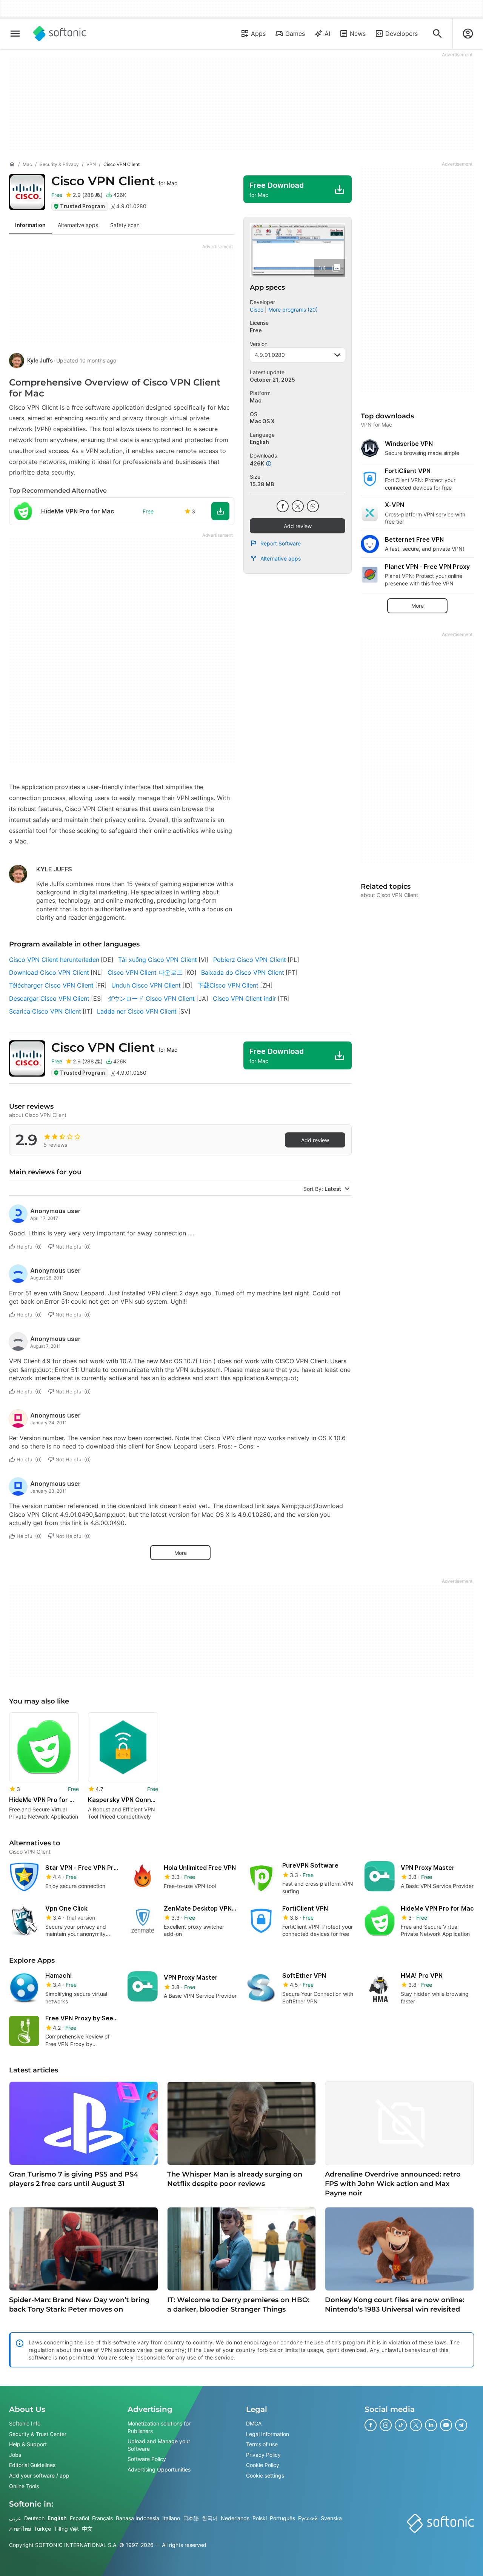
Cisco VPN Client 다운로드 (145, 972)
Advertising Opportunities (159, 2469)
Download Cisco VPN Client (49, 972)
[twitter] (298, 506)
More (181, 1553)
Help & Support (28, 2444)
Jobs (15, 2454)
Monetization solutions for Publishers (159, 2427)
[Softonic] (60, 34)
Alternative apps (281, 558)
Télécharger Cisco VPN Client (51, 985)
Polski (260, 2518)
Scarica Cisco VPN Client (45, 1011)
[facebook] (283, 506)
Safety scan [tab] (125, 225)
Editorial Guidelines (32, 2465)
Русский (308, 2518)
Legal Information (268, 2434)
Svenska (331, 2518)
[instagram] (386, 2425)
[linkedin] (431, 2425)
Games (295, 34)
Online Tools (24, 2486)
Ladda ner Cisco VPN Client (137, 1011)
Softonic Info (25, 2423)
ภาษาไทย (20, 2528)
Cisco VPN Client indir (245, 998)
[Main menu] (15, 34)
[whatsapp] (313, 506)
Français (102, 2518)
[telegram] (461, 2425)
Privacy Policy (263, 2454)
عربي (15, 2518)
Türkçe (42, 2528)
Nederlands (235, 2518)
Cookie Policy (263, 2465)
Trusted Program (82, 206)
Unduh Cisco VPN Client (146, 985)
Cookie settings (265, 2475)
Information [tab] (30, 225)
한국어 (210, 2518)
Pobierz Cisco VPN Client (250, 960)
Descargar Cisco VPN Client (49, 998)
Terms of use (262, 2444)
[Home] (12, 164)
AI (327, 34)
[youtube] (446, 2425)
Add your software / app (39, 2475)
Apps (258, 34)
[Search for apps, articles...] (437, 34)
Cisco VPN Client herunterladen (54, 960)
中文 (87, 2528)
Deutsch (34, 2518)
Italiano (171, 2518)
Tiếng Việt (66, 2528)
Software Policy (147, 2459)
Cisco (257, 310)
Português (282, 2518)
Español (79, 2518)
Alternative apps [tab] (78, 225)
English (57, 2518)
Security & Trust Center (38, 2434)
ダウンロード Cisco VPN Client (151, 998)
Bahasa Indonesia (138, 2518)
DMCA (254, 2423)
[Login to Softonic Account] (468, 34)
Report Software (281, 543)
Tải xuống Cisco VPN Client (158, 960)
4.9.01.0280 (270, 355)
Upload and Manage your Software (159, 2445)
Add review (298, 526)
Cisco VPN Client (114, 181)
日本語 (191, 2518)
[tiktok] (401, 2425)
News (358, 34)
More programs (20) (293, 310)
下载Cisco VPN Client (228, 985)
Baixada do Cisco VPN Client (243, 972)
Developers (401, 34)
